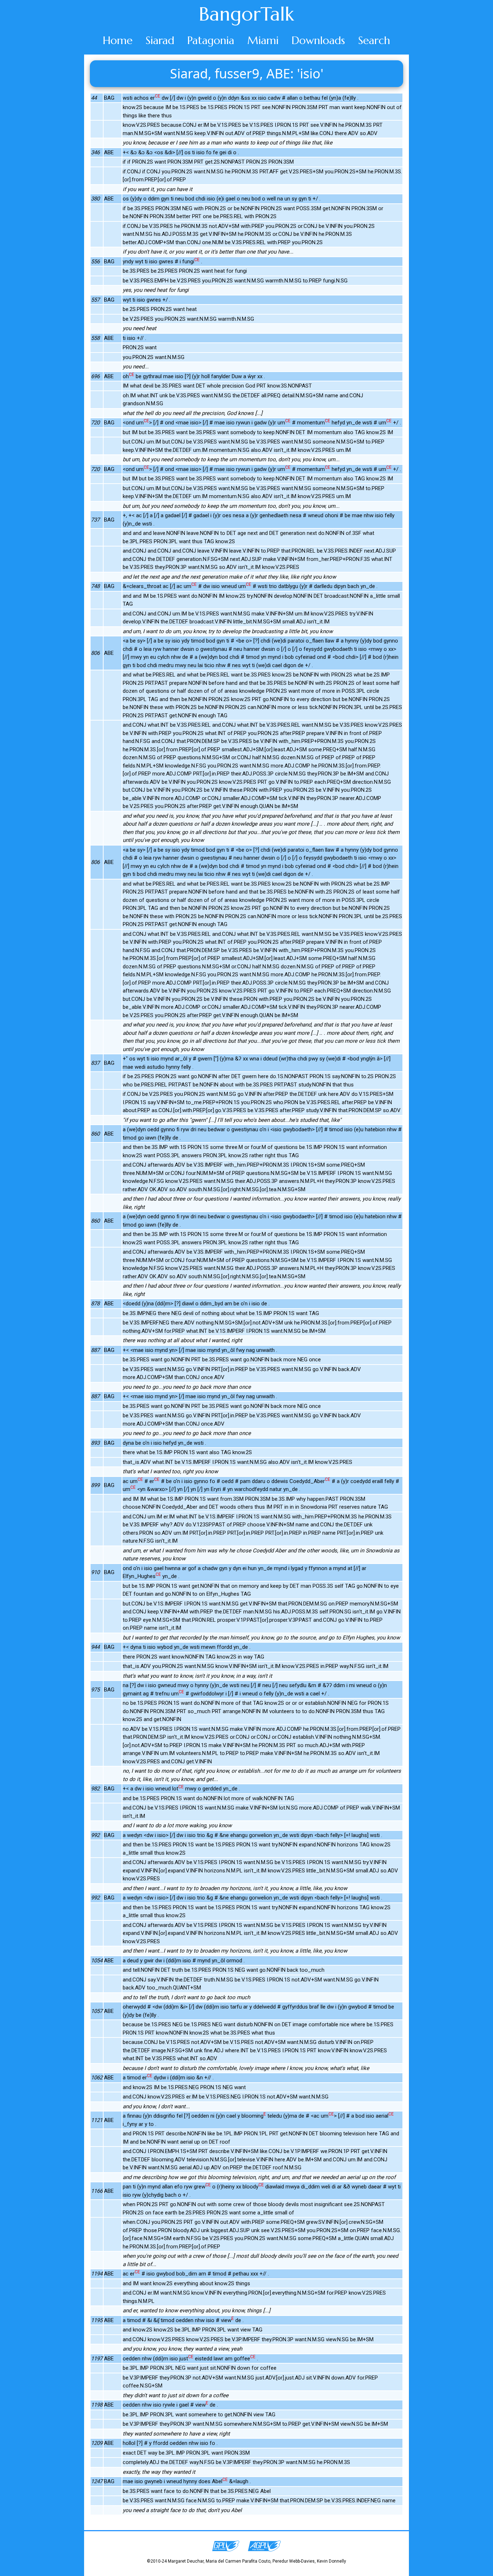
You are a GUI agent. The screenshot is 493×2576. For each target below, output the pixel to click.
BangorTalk (247, 14)
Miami (263, 40)
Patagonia (211, 40)
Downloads (318, 40)
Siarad (160, 40)
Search (374, 40)
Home (118, 40)
